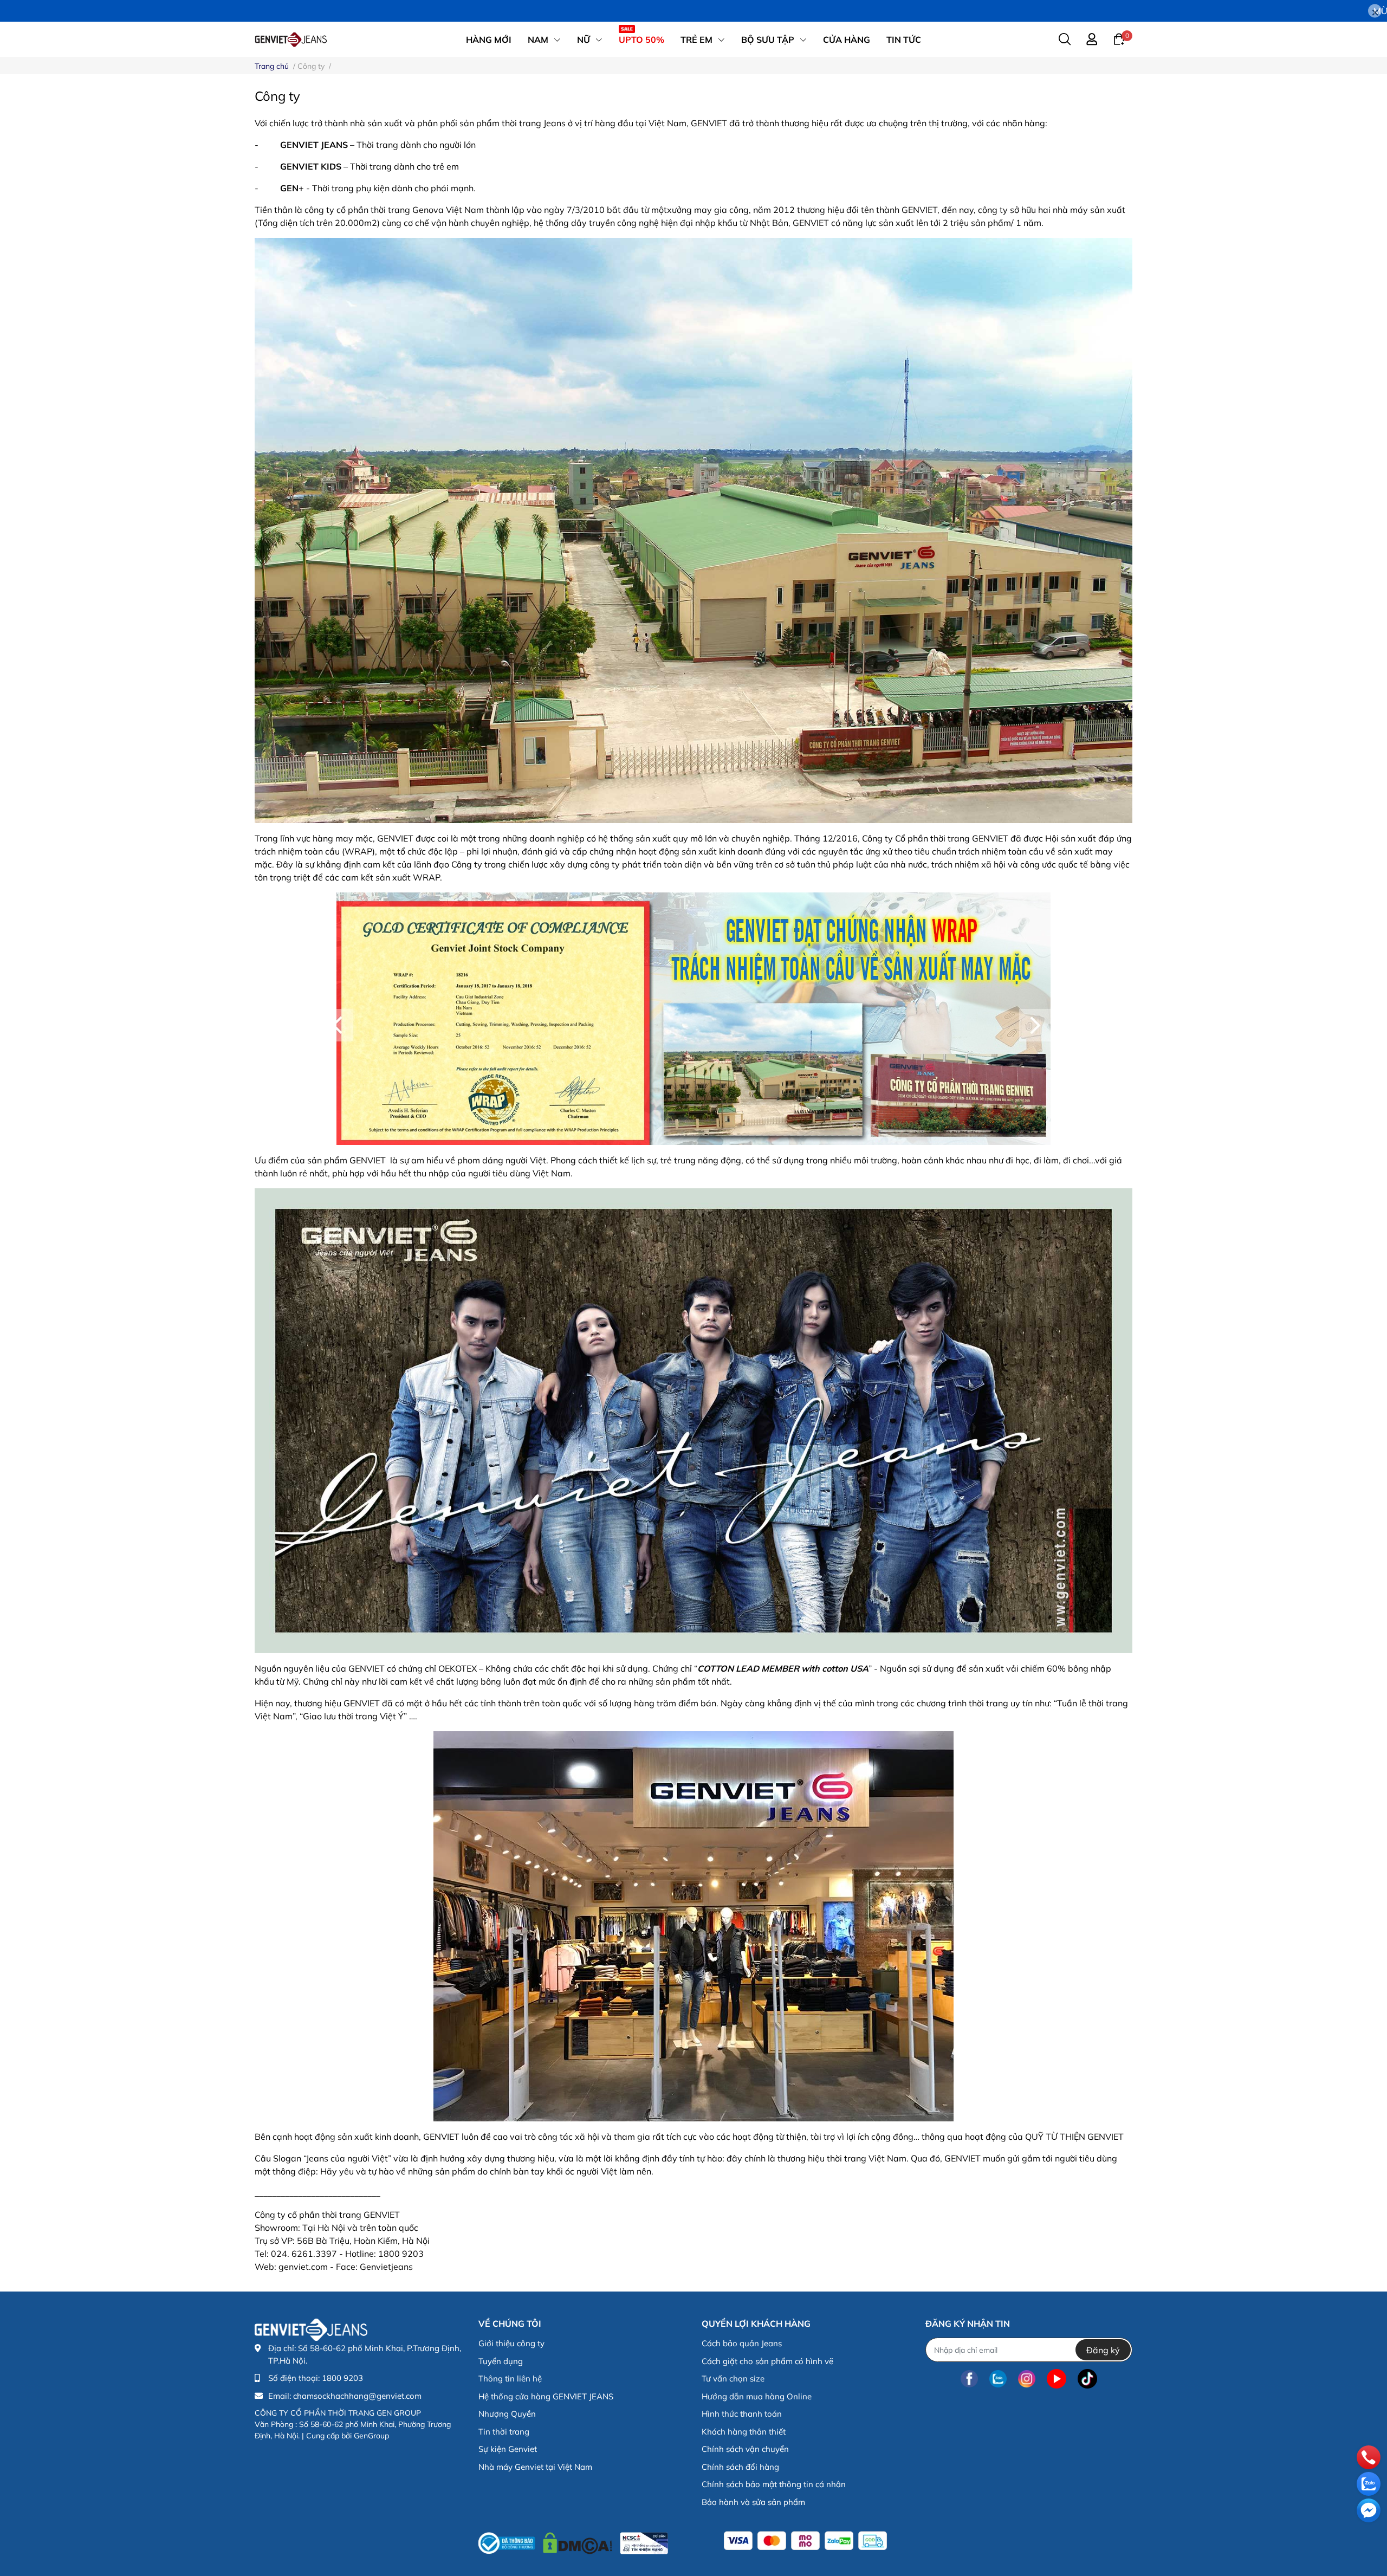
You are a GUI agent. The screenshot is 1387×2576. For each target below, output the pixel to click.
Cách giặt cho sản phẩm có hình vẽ (767, 2361)
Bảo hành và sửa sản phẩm (753, 2502)
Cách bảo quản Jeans (742, 2343)
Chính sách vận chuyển (745, 2449)
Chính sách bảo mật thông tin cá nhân (774, 2484)
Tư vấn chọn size (733, 2378)
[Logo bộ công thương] (573, 2541)
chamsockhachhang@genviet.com (357, 2396)
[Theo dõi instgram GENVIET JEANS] (1027, 2378)
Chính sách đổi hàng (740, 2467)
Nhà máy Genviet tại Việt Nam (535, 2467)
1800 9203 (342, 2378)
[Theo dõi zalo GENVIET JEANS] (998, 2378)
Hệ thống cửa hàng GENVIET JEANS (546, 2396)
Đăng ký (1103, 2350)
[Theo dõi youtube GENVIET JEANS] (1057, 2378)
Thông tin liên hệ (510, 2378)
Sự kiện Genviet (508, 2449)
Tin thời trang (504, 2432)
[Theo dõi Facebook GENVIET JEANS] (969, 2378)
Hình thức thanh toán (742, 2414)
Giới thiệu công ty (511, 2343)
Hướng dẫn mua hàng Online (757, 2396)
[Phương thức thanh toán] (805, 2541)
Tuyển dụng (501, 2361)
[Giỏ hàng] (1119, 38)
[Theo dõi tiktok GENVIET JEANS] (1087, 2378)
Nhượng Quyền (507, 2414)
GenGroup (371, 2436)
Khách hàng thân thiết (744, 2432)
